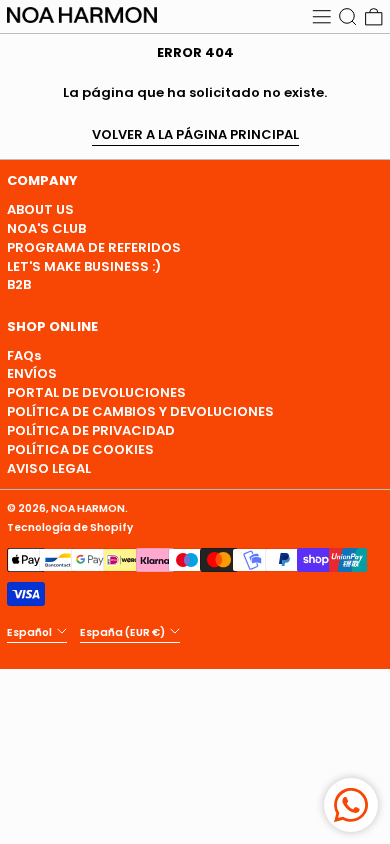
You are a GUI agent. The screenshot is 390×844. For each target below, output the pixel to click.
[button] (348, 16)
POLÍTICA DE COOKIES (80, 449)
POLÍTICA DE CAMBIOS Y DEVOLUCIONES (140, 411)
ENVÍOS (32, 373)
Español (30, 631)
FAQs (24, 355)
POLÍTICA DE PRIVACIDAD (91, 430)
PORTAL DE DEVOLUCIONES (96, 392)
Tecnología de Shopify (70, 527)
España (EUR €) (123, 631)
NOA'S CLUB (46, 228)
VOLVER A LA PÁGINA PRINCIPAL (195, 135)
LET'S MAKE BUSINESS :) (84, 266)
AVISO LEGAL (49, 468)
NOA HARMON (88, 508)
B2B (19, 284)
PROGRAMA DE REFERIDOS (94, 247)
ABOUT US (40, 209)
